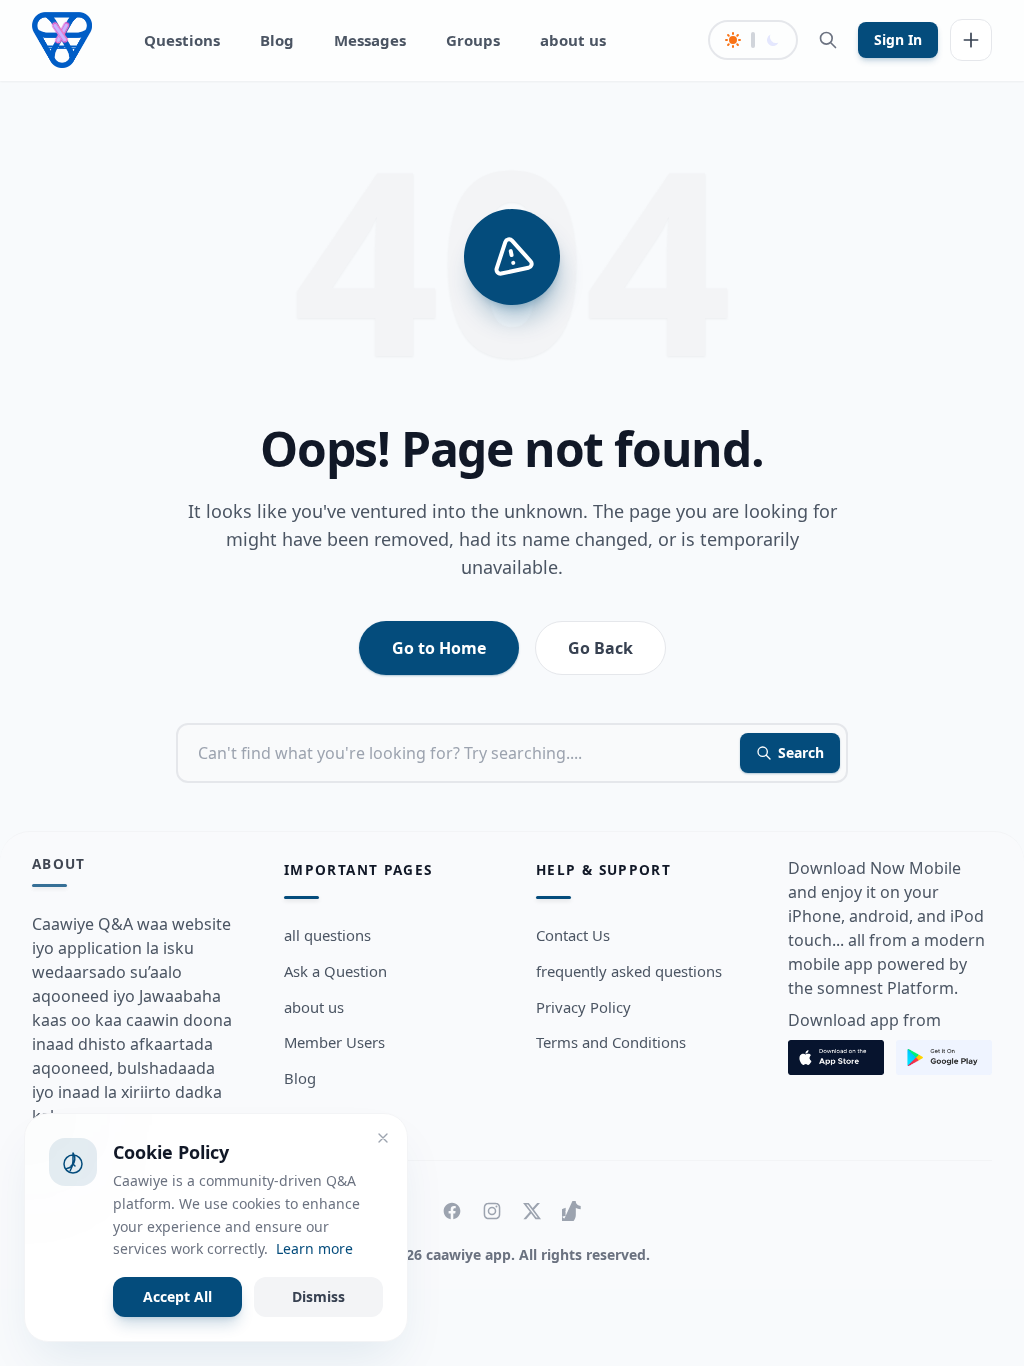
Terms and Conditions (611, 1042)
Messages (370, 40)
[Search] (828, 40)
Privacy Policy (583, 1007)
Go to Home (439, 648)
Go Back (600, 648)
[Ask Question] (971, 40)
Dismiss (318, 1296)
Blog (277, 40)
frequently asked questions (629, 971)
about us (573, 40)
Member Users (334, 1042)
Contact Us (573, 935)
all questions (327, 935)
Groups (473, 40)
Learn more (314, 1248)
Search (801, 752)
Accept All (177, 1296)
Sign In (898, 39)
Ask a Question (335, 971)
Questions (182, 40)
